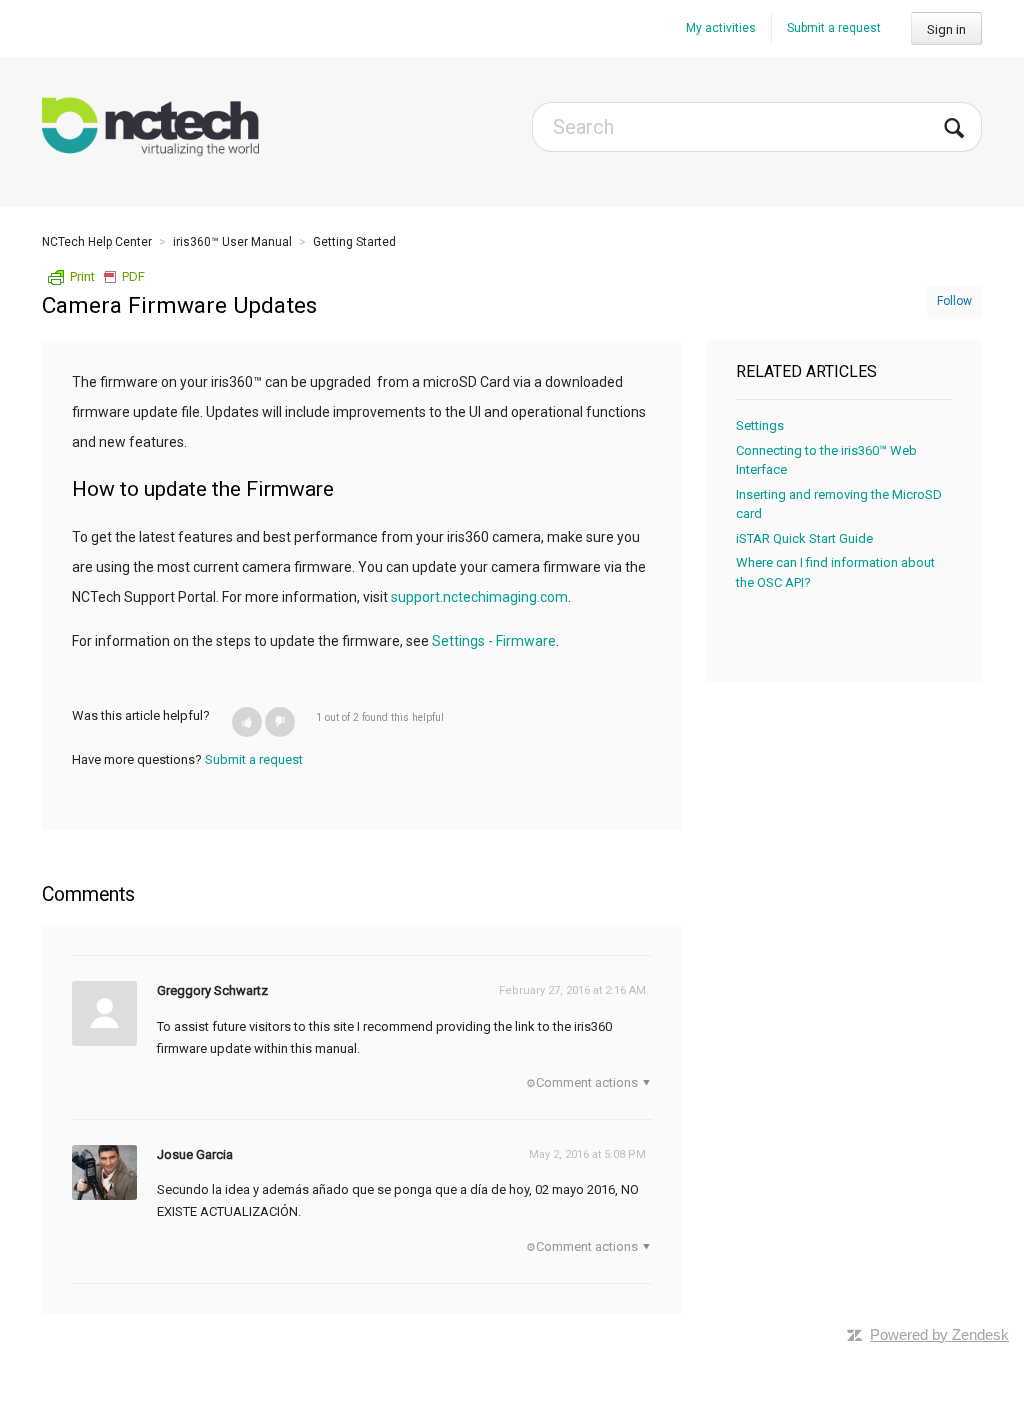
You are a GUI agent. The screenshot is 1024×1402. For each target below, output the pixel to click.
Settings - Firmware (494, 641)
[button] (247, 722)
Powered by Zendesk (939, 1334)
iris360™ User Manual (232, 242)
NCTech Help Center (97, 242)
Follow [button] (954, 301)
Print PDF (107, 276)
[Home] (150, 127)
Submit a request (834, 28)
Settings (760, 425)
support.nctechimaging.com (479, 597)
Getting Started (354, 242)
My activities (721, 28)
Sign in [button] (946, 29)
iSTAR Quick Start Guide (804, 538)
